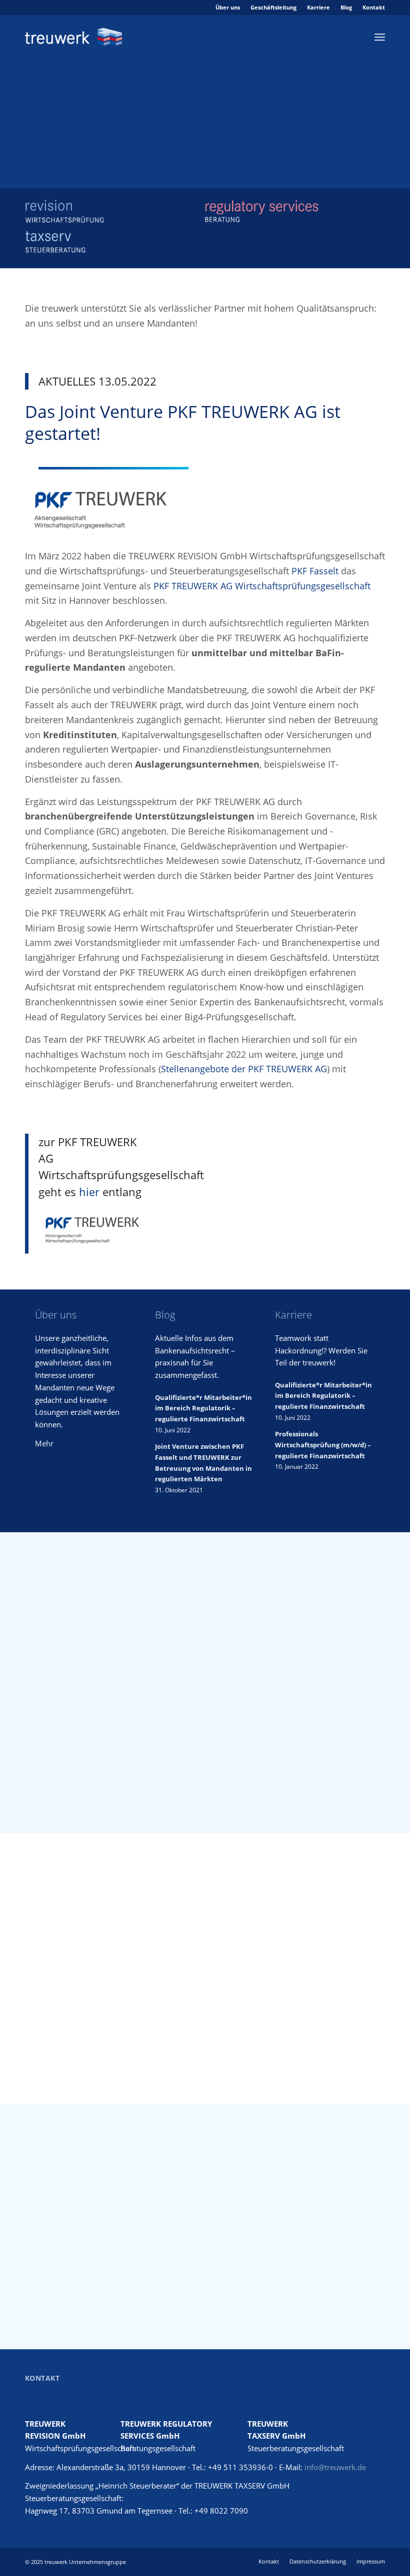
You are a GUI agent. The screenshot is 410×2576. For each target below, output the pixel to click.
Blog (346, 7)
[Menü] (380, 37)
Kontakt (374, 7)
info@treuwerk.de (335, 2467)
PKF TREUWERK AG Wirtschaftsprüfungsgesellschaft (262, 586)
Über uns (228, 7)
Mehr (44, 1443)
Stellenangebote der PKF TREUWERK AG (244, 1069)
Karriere (318, 7)
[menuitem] (228, 7)
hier (89, 1192)
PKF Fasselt (315, 571)
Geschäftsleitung (273, 7)
